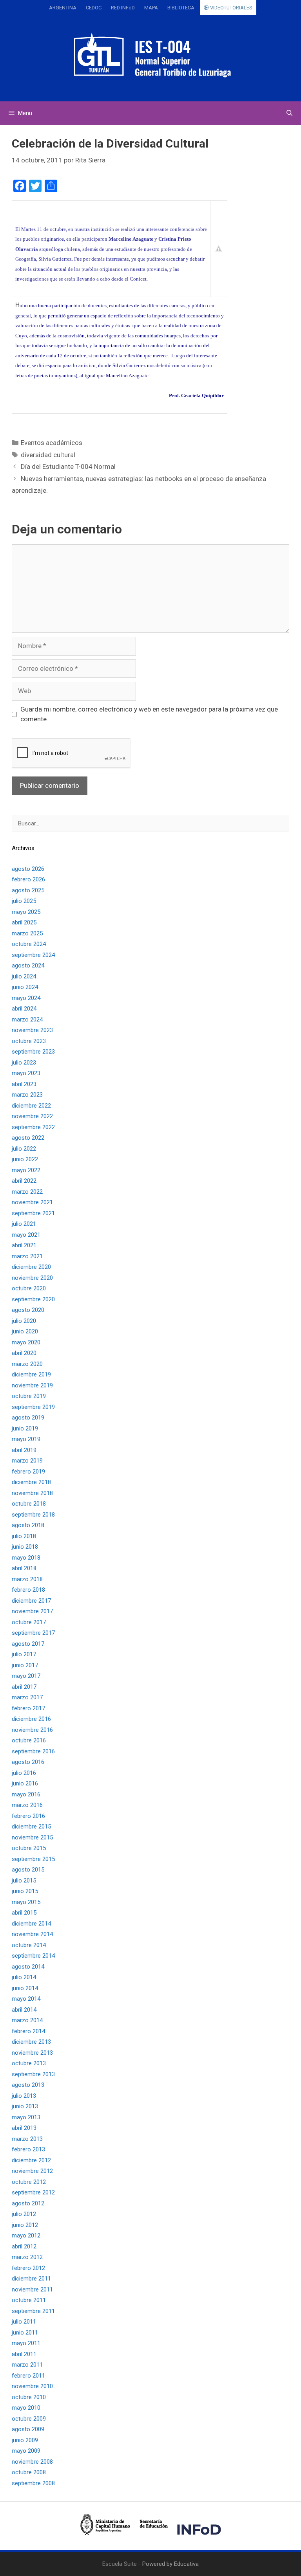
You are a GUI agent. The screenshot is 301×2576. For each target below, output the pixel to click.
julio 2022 (24, 1149)
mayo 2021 (26, 1235)
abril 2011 (24, 2354)
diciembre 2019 (31, 1374)
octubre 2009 (29, 2419)
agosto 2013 (28, 2085)
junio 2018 (25, 1547)
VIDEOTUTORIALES (231, 8)
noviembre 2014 (32, 1934)
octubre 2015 (29, 1848)
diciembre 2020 (31, 1267)
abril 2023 (24, 1084)
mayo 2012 (26, 2236)
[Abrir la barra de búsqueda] (289, 113)
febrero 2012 (28, 2268)
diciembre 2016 (31, 1719)
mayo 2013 (26, 2117)
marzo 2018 (27, 1579)
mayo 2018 (26, 1558)
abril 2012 (24, 2246)
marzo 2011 (27, 2365)
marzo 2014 (27, 2020)
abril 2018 (24, 1568)
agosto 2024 (28, 966)
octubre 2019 (29, 1396)
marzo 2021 (27, 1256)
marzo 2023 (27, 1095)
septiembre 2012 (33, 2192)
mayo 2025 (26, 912)
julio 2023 (24, 1063)
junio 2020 (25, 1331)
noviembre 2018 (32, 1493)
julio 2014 (24, 1977)
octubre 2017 (29, 1622)
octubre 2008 (29, 2472)
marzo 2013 (27, 2139)
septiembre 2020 (33, 1299)
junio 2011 (25, 2333)
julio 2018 (24, 1536)
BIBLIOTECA (181, 8)
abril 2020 (24, 1353)
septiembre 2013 (33, 2074)
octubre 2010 (29, 2397)
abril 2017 (24, 1687)
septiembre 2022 (33, 1127)
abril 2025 (24, 922)
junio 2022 (25, 1159)
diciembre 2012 (31, 2160)
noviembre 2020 (32, 1278)
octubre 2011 (29, 2300)
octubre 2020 (29, 1288)
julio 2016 (24, 1773)
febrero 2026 (28, 879)
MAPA (151, 8)
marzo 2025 (27, 933)
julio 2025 (24, 901)
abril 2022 (24, 1181)
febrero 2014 (28, 2031)
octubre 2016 (29, 1740)
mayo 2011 (26, 2343)
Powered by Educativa (170, 2564)
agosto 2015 (28, 1870)
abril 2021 (24, 1245)
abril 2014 (24, 2010)
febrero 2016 (28, 1816)
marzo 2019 (27, 1461)
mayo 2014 (26, 1999)
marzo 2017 (27, 1697)
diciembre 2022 (31, 1106)
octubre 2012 (29, 2182)
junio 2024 (25, 987)
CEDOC (94, 8)
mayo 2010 (26, 2408)
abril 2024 (24, 1009)
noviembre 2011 (32, 2290)
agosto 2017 (28, 1644)
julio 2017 (24, 1654)
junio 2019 (25, 1429)
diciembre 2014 (31, 1924)
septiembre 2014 (33, 1956)
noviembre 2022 (32, 1116)
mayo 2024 (26, 998)
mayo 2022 (26, 1170)
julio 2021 (24, 1224)
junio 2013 (25, 2106)
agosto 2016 (28, 1762)
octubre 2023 (29, 1041)
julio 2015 (24, 1881)
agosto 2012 (28, 2203)
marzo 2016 (27, 1805)
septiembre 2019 (33, 1407)
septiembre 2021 (33, 1213)
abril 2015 (24, 1913)
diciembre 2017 (31, 1601)
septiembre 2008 (33, 2483)
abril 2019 (24, 1450)
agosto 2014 (28, 1967)
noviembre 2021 (32, 1202)
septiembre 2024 (33, 955)
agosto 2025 (28, 890)
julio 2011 (24, 2322)
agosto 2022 (28, 1138)
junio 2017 (25, 1665)
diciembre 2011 (31, 2279)
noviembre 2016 (32, 1730)
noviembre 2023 (32, 1030)
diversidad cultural (48, 455)
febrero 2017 (28, 1708)
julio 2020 (24, 1321)
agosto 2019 (28, 1418)
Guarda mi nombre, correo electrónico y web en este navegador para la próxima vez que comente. (149, 714)
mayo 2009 (26, 2451)
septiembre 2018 (33, 1515)
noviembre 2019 (32, 1385)
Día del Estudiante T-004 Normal (68, 467)
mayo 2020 (26, 1342)
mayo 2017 (26, 1676)
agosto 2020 (28, 1310)
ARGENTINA (63, 8)
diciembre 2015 (31, 1827)
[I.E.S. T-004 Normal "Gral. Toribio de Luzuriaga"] (150, 54)
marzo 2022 (27, 1192)
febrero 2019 (28, 1472)
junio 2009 (25, 2440)
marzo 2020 (27, 1364)
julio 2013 (24, 2096)
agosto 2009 (28, 2429)
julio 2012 (24, 2214)
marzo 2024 (27, 1020)
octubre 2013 (29, 2063)
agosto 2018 (28, 1525)
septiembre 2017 (33, 1633)
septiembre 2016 (33, 1751)
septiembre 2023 (33, 1052)
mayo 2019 (26, 1439)
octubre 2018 (29, 1504)
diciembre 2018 (31, 1482)
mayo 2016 (26, 1794)
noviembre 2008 (32, 2462)
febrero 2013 (28, 2149)
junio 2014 (25, 1988)
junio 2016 (25, 1783)
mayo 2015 (26, 1902)
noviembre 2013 (32, 2053)
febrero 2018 (28, 1590)
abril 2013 (24, 2128)
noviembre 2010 (32, 2386)
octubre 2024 (29, 944)
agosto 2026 (28, 869)
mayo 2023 (26, 1073)
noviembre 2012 (32, 2171)
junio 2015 (25, 1891)
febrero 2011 (28, 2376)
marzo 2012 (27, 2257)
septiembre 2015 (33, 1859)
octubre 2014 (29, 1945)
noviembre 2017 (32, 1611)
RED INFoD (123, 8)
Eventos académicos (52, 443)
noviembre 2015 (32, 1837)
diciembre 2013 (31, 2042)
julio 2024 (24, 976)
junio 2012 (25, 2225)
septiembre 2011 (33, 2311)
